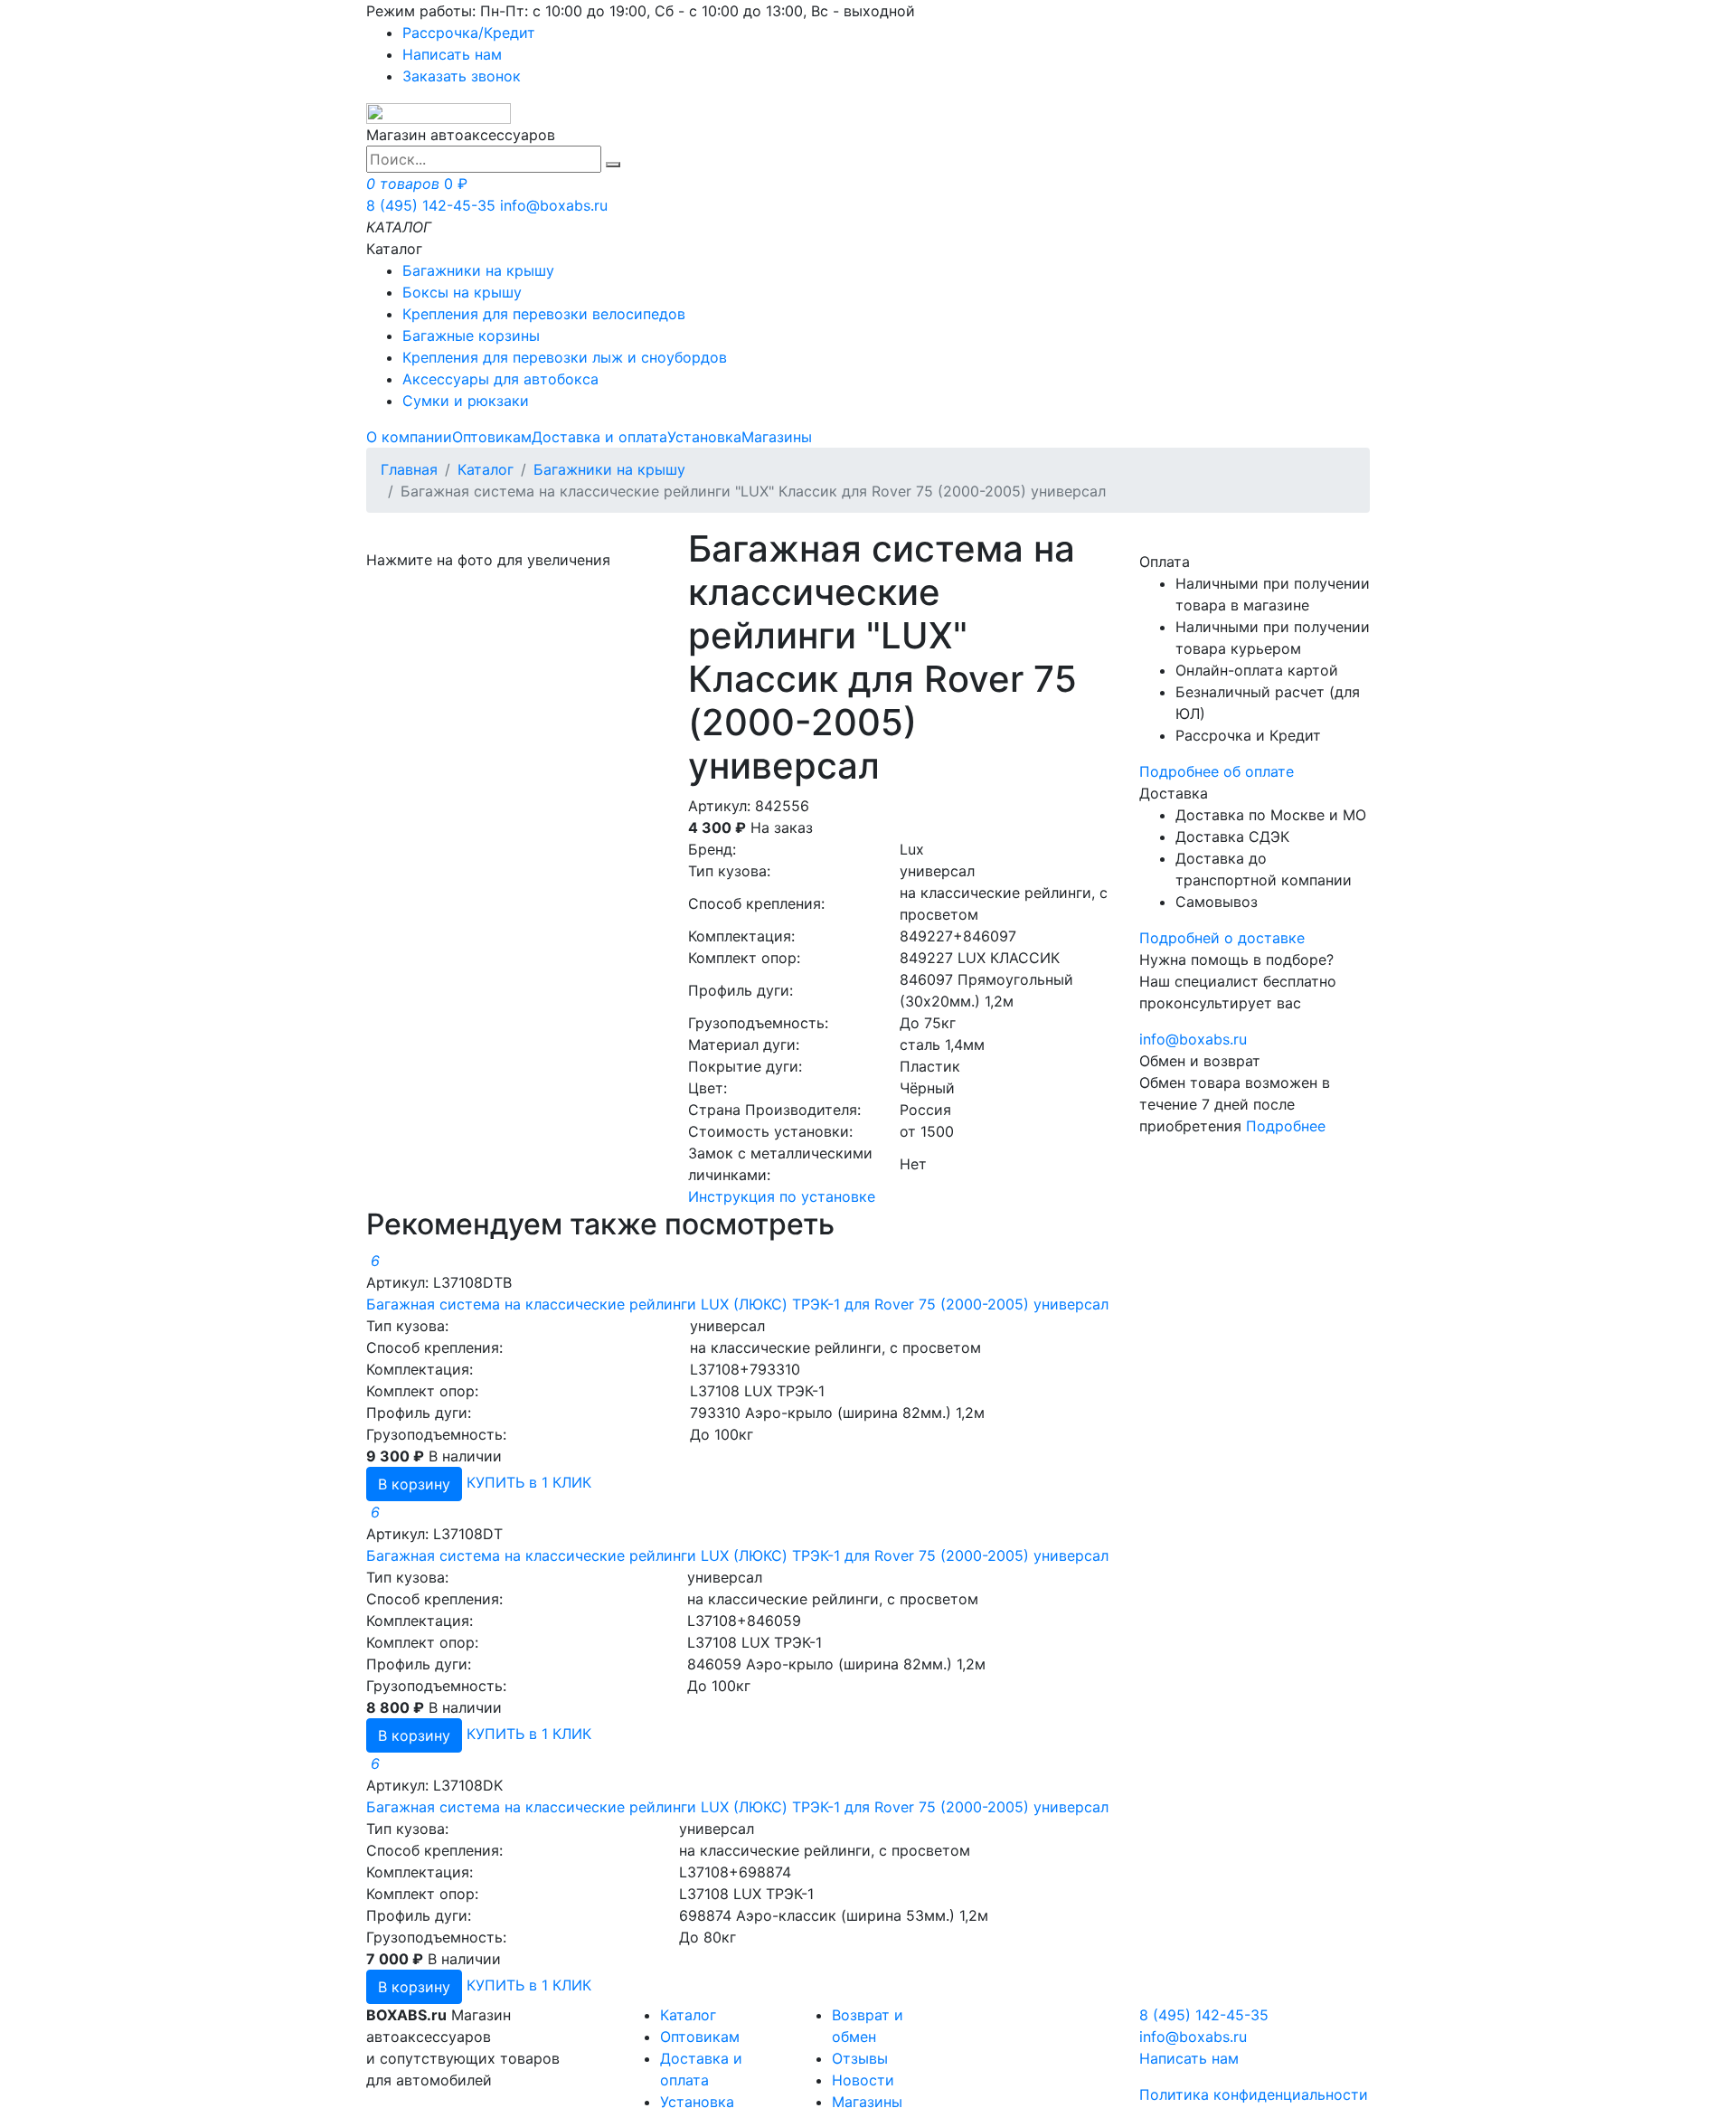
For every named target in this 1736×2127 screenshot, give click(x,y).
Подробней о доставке (1222, 938)
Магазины (777, 437)
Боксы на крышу (462, 292)
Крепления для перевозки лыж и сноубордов (565, 357)
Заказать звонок (462, 76)
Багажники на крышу (478, 270)
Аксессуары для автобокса (500, 379)
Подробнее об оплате (1217, 771)
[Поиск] (613, 165)
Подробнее (1286, 1126)
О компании (409, 437)
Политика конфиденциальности (1254, 2094)
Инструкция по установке (782, 1196)
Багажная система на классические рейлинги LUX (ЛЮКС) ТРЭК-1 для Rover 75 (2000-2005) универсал (737, 1304)
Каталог (486, 469)
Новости (863, 2080)
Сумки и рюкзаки (466, 401)
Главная (409, 469)
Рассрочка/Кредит (469, 33)
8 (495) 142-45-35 (431, 205)
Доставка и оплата (599, 437)
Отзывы (860, 2058)
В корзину (414, 1484)
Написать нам (452, 54)
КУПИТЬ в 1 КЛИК (529, 1482)
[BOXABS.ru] (439, 112)
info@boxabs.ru (554, 205)
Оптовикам (492, 437)
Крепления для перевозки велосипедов (544, 314)
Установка (704, 437)
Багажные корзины (471, 336)
